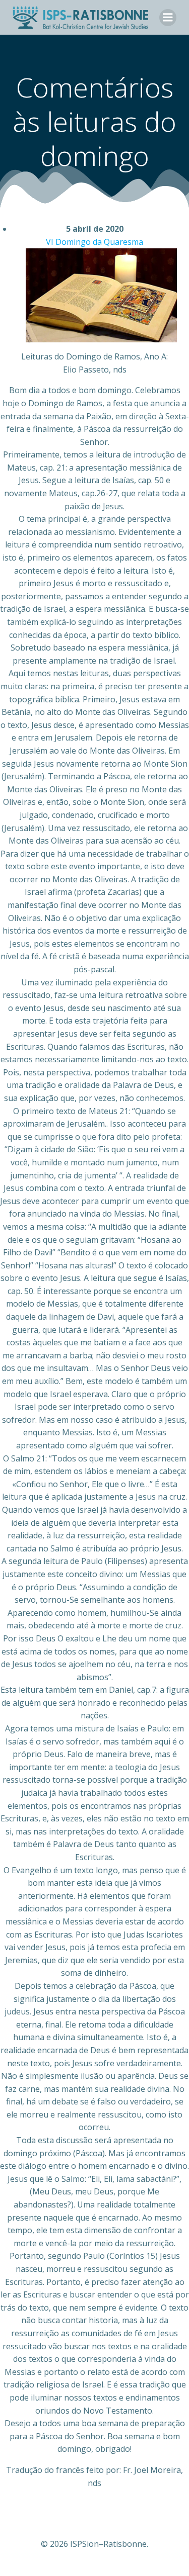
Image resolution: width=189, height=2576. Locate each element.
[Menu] (168, 18)
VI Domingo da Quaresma (94, 242)
